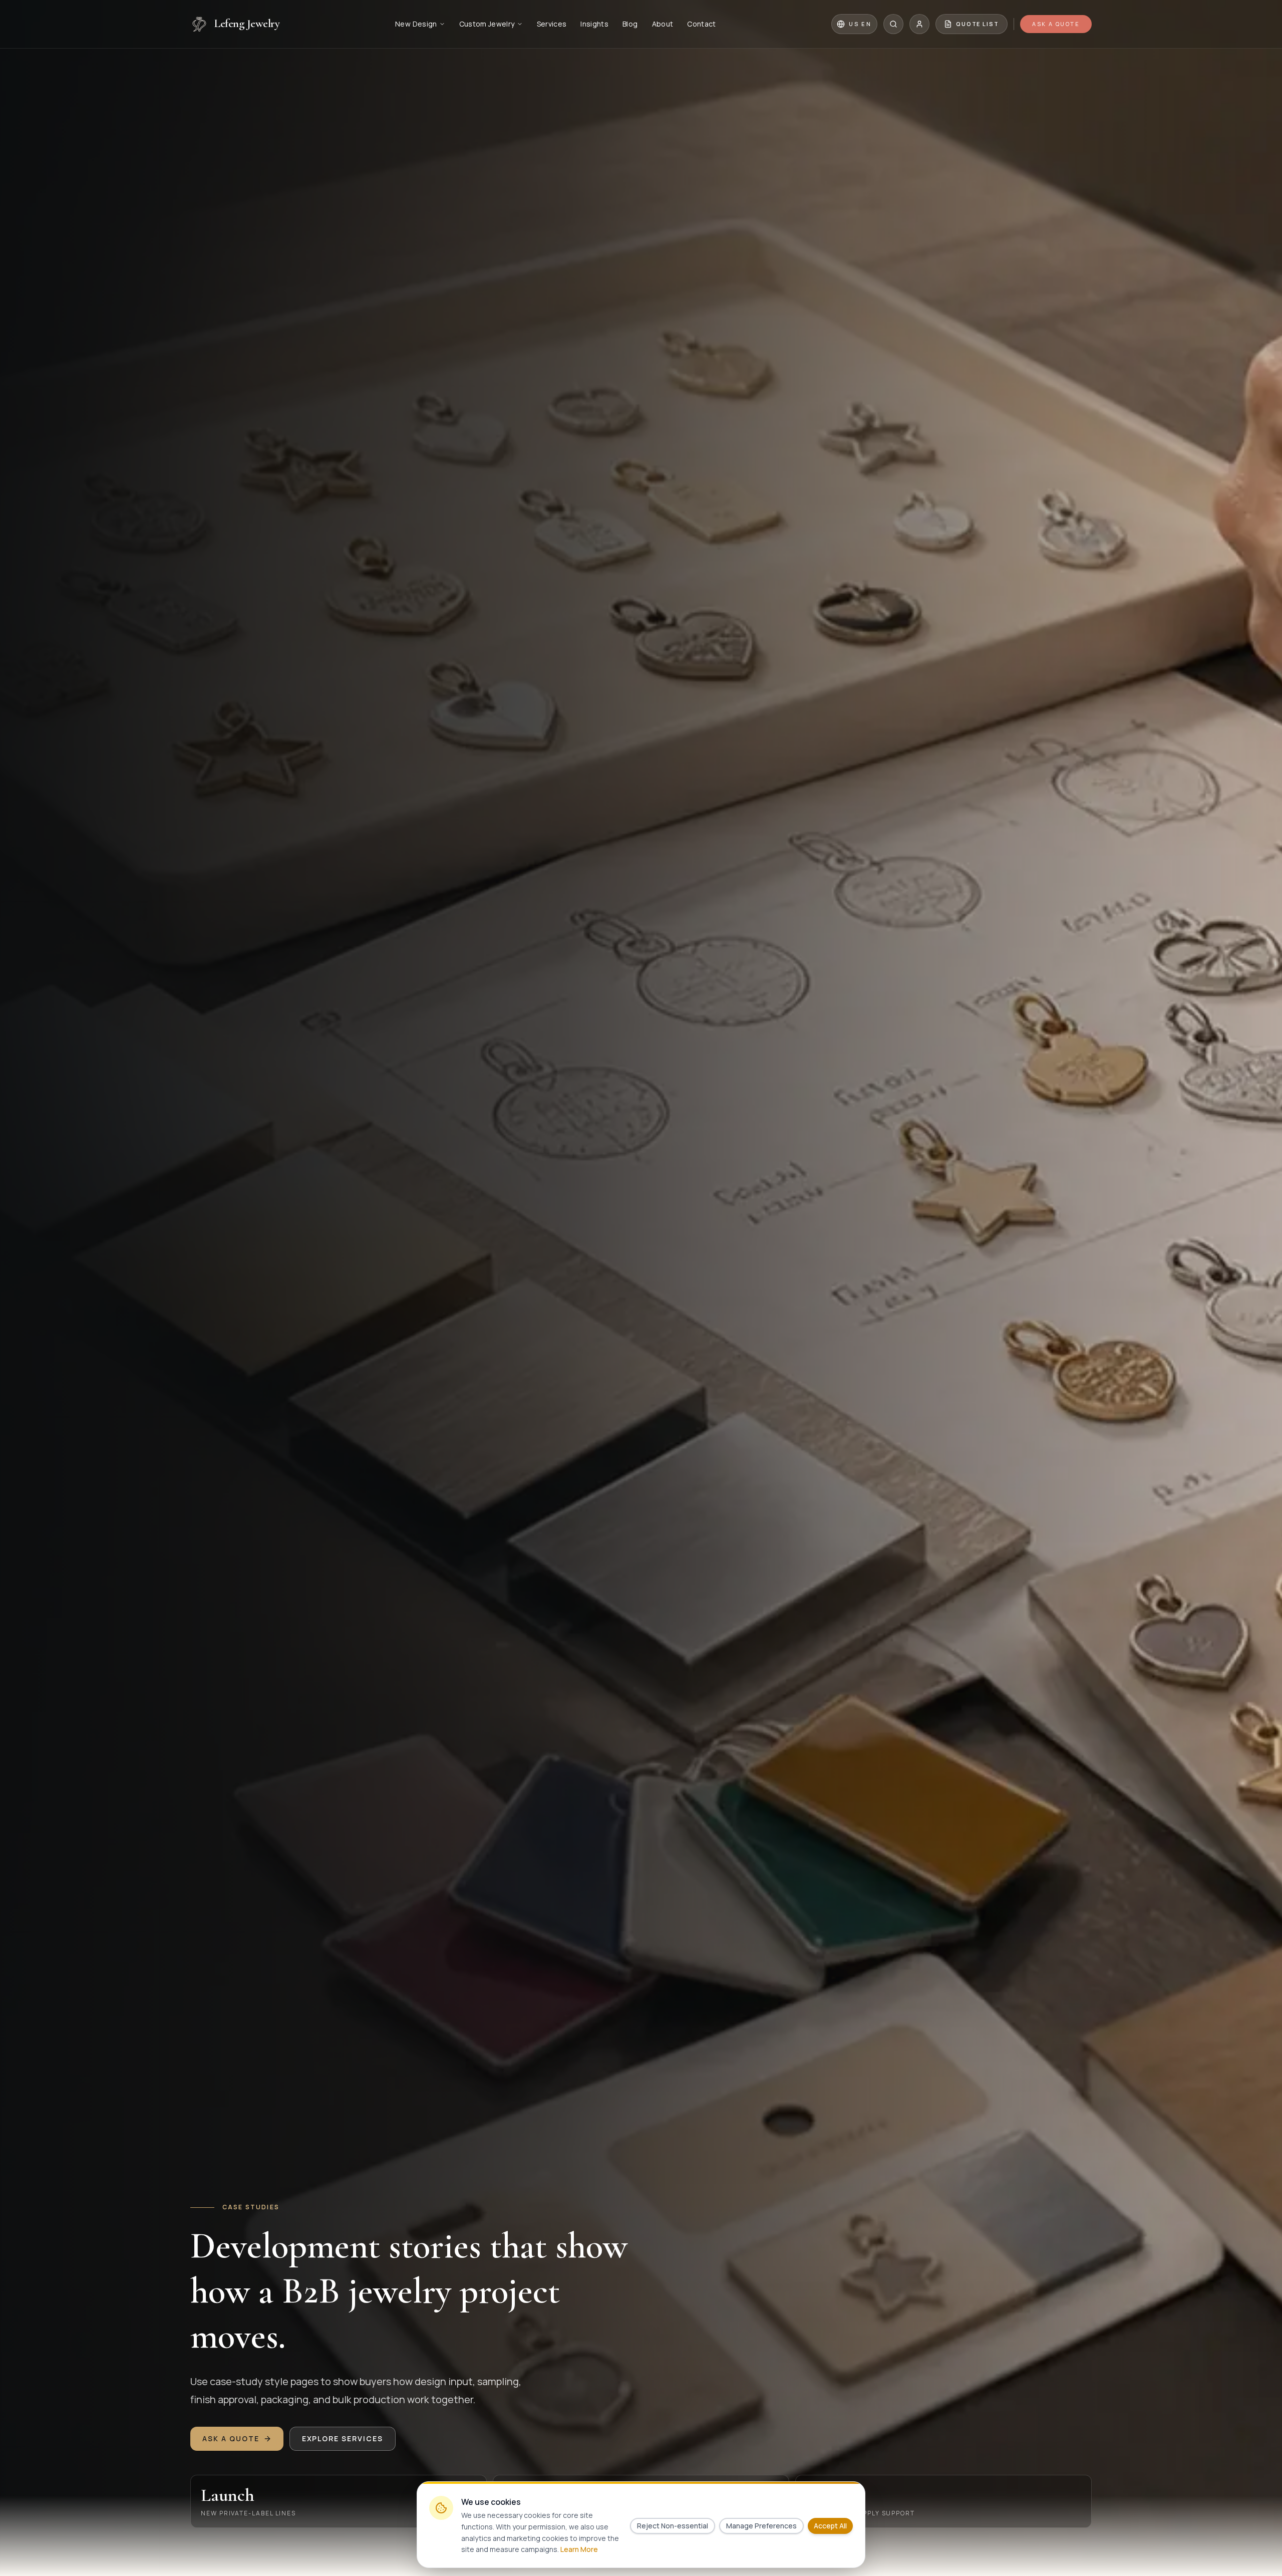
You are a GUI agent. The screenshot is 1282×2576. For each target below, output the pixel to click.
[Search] (893, 24)
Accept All (830, 2526)
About (663, 24)
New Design (416, 24)
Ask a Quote (1056, 24)
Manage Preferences (761, 2526)
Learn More (579, 2549)
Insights (594, 24)
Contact (701, 24)
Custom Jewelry (487, 24)
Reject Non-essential (673, 2526)
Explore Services (343, 2438)
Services (552, 24)
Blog (630, 24)
